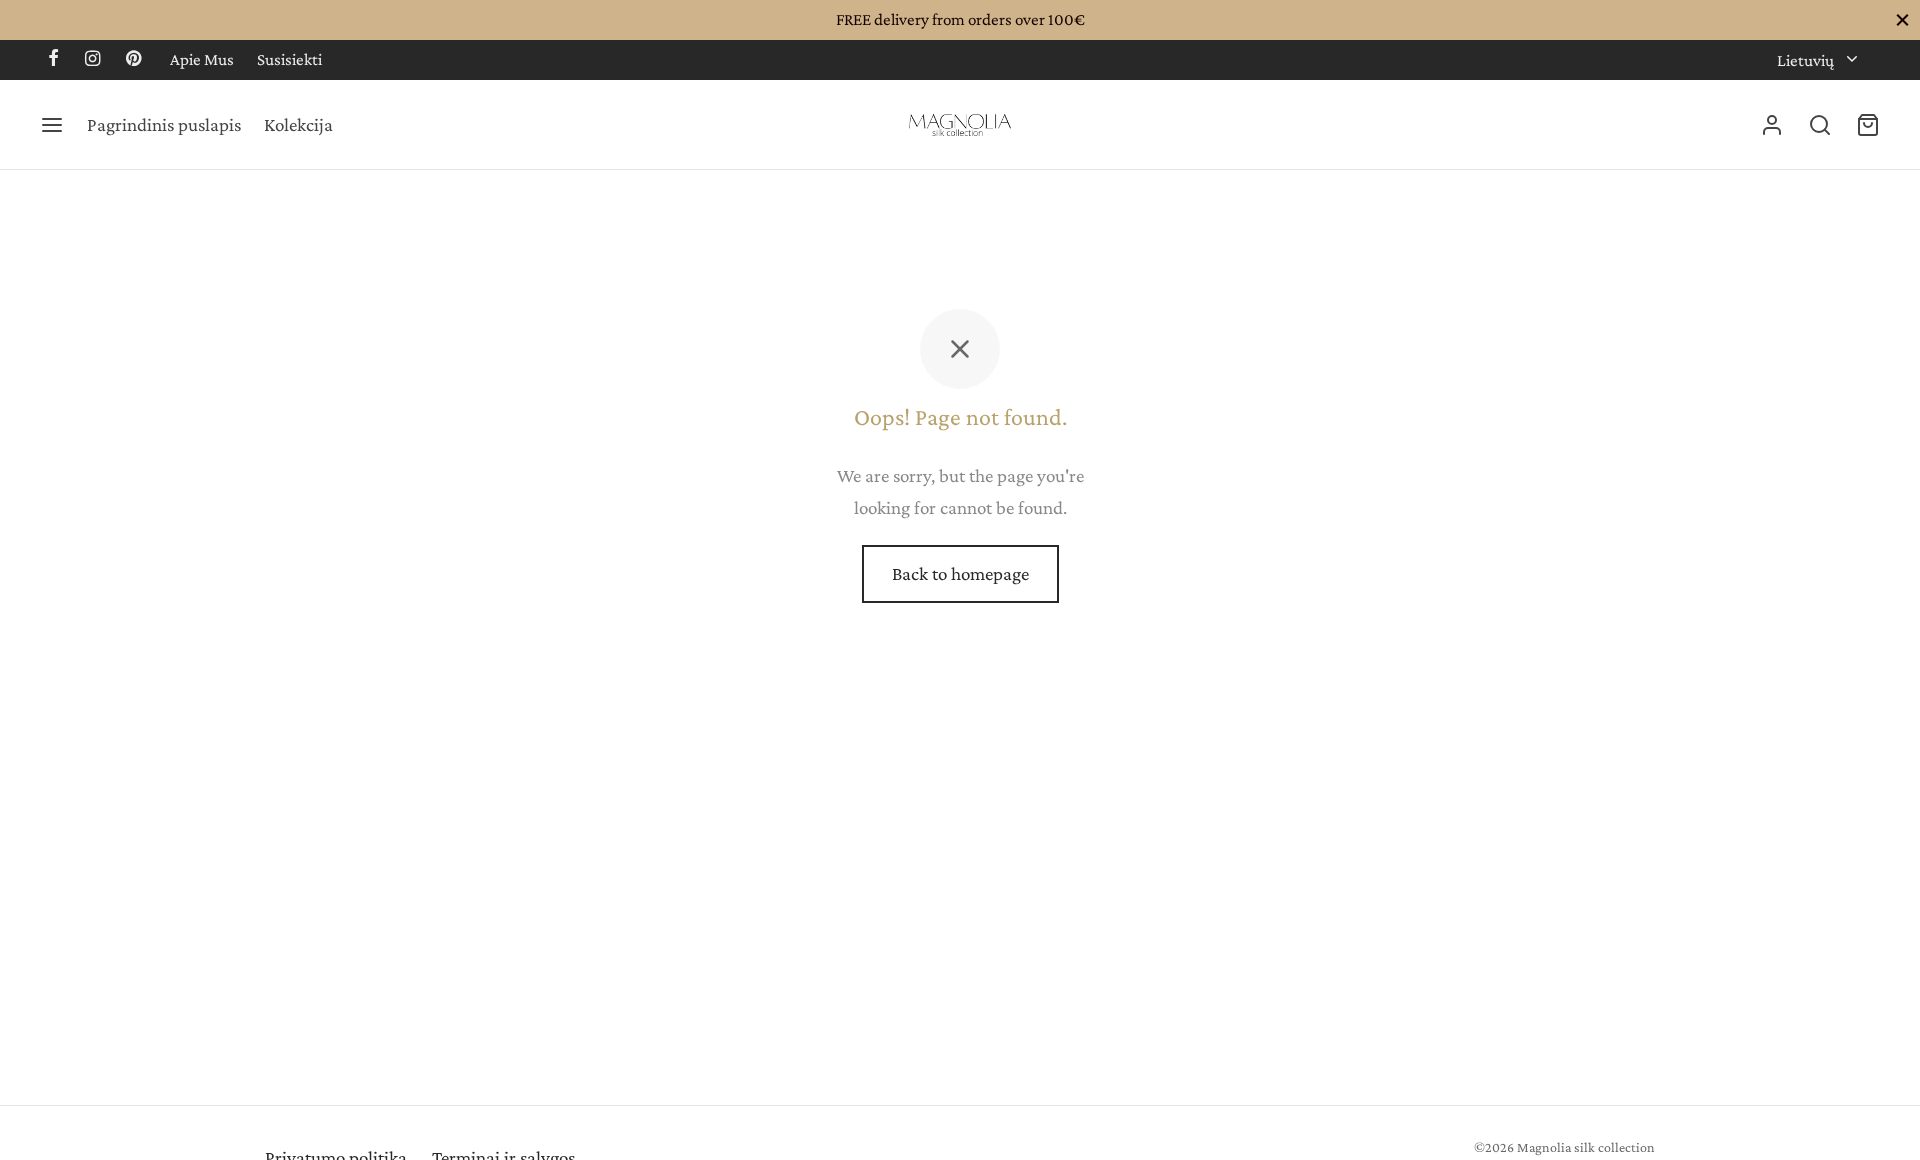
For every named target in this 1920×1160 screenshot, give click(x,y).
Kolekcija (298, 124)
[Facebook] (53, 60)
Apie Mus (202, 59)
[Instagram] (92, 60)
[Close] (1902, 19)
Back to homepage (960, 573)
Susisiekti (289, 59)
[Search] (1820, 125)
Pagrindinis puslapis (164, 124)
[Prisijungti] (1772, 125)
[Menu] (52, 125)
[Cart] (1868, 125)
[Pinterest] (133, 60)
